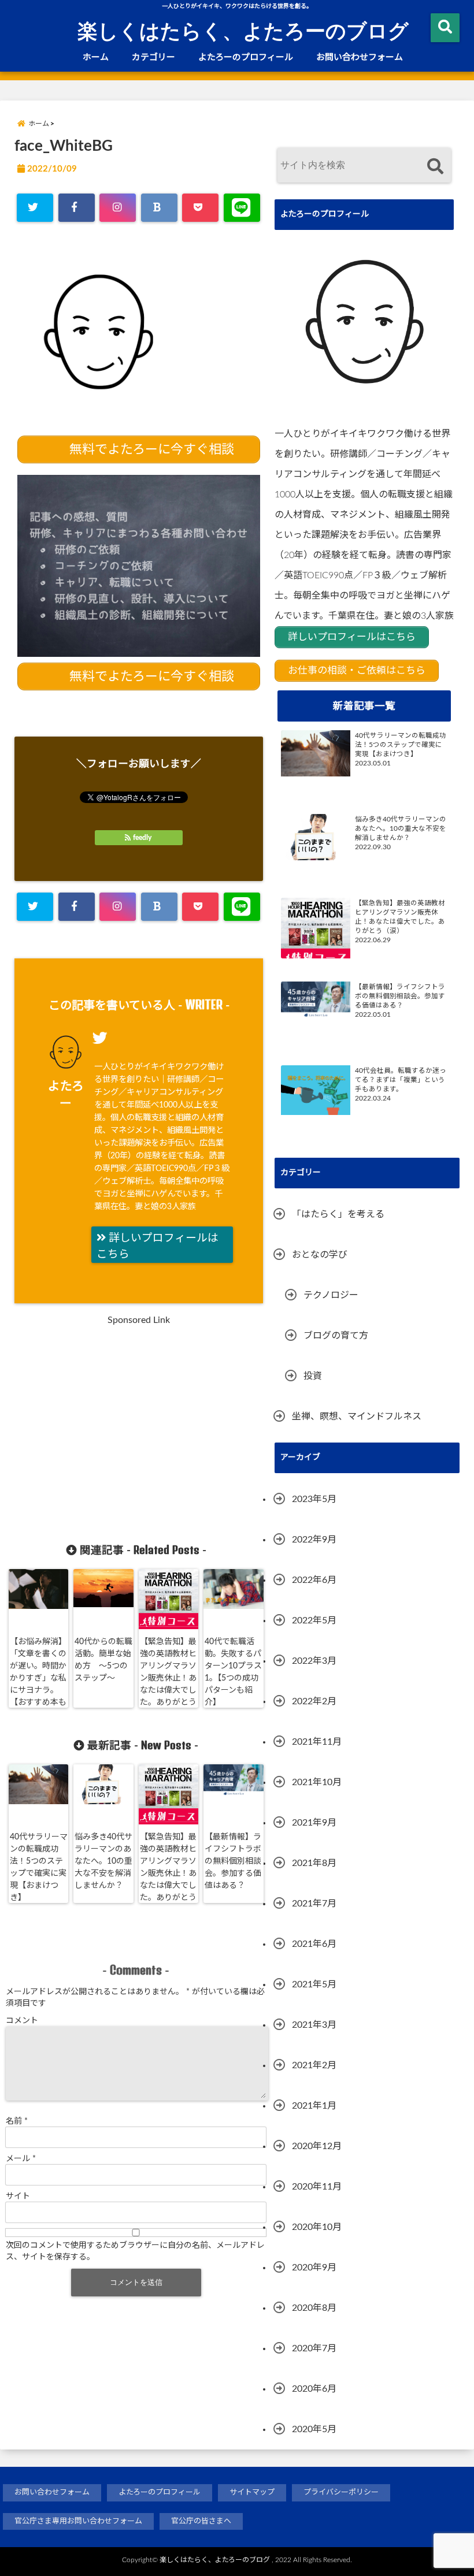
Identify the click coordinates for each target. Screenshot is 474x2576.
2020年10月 (317, 2227)
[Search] (435, 167)
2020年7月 (314, 2348)
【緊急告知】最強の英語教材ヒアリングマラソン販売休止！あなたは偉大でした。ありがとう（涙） (168, 1678)
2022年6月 (314, 1580)
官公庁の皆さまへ (201, 2521)
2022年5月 (314, 1620)
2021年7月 (314, 1904)
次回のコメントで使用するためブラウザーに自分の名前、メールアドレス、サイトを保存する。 (135, 2251)
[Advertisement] (117, 1432)
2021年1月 (314, 2106)
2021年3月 (314, 2025)
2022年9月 (314, 1540)
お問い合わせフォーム (360, 57)
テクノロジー (331, 1295)
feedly (142, 838)
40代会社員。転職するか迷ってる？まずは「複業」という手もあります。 (401, 1080)
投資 (313, 1376)
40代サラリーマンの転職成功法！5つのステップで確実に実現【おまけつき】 (39, 1867)
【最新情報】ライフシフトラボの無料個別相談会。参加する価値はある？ (233, 1861)
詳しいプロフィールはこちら (158, 1246)
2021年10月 (317, 1782)
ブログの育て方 (336, 1336)
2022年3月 (314, 1661)
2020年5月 (314, 2429)
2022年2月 (314, 1701)
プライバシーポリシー (341, 2493)
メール (21, 2159)
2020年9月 (314, 2268)
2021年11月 (317, 1742)
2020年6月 (314, 2389)
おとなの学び (320, 1255)
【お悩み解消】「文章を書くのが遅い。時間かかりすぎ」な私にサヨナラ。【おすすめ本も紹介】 (38, 1678)
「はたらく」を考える (338, 1214)
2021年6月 (314, 1944)
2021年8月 (314, 1863)
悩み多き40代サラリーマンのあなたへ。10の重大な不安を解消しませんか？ (103, 1861)
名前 (17, 2121)
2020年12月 (317, 2146)
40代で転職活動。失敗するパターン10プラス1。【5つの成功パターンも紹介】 (233, 1672)
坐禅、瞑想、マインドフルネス (357, 1417)
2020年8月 (314, 2308)
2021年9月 (314, 1823)
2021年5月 (314, 1984)
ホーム (96, 57)
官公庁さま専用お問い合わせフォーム (78, 2521)
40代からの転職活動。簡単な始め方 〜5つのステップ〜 (103, 1660)
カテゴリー (153, 57)
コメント (22, 2021)
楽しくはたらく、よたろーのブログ (243, 30)
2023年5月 (314, 1499)
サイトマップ (252, 2493)
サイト (18, 2196)
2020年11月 (317, 2187)
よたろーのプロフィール (246, 57)
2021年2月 (314, 2065)
